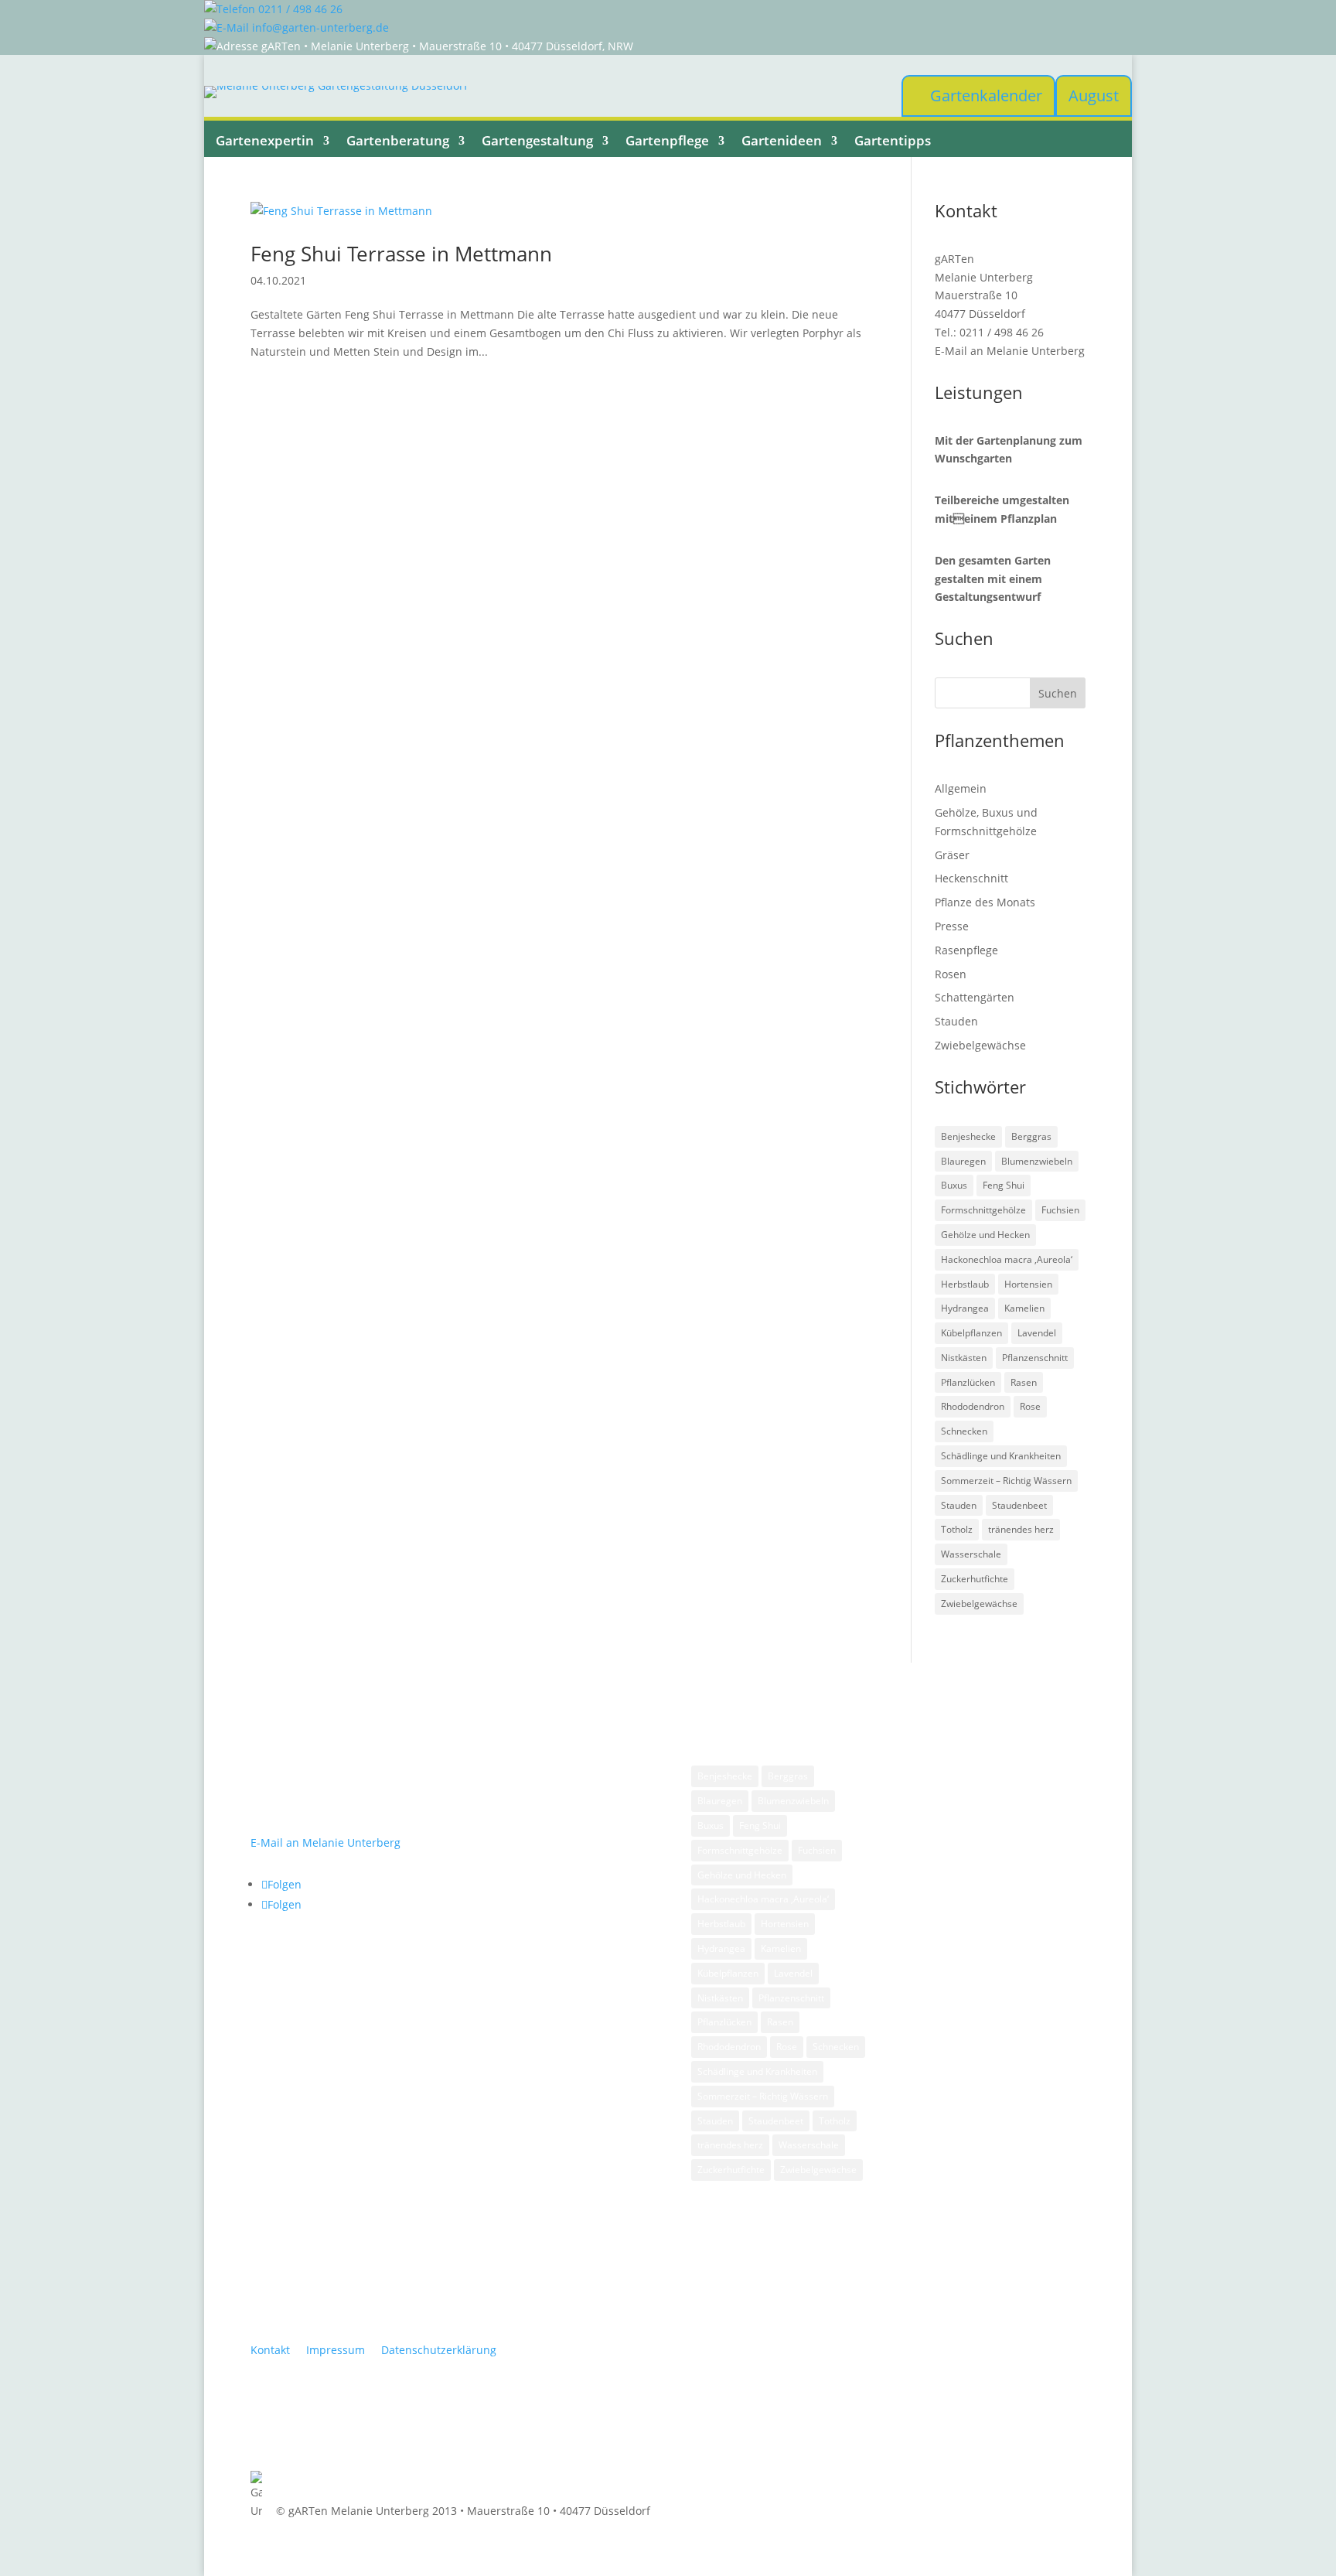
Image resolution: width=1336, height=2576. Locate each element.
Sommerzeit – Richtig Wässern (1006, 1481)
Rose (1030, 1406)
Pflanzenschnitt (1035, 1358)
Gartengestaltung (537, 141)
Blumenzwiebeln (1037, 1161)
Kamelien (1024, 1308)
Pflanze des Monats (985, 902)
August (1094, 96)
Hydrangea (965, 1308)
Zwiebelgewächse (980, 1045)
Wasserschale (971, 1554)
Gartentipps (893, 141)
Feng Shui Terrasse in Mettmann (401, 254)
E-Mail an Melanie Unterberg (1010, 351)
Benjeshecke (968, 1136)
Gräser (952, 855)
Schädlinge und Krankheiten (1001, 1456)
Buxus (954, 1185)
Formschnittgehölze (983, 1210)
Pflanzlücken (968, 1382)
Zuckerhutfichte (975, 1579)
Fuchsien (1060, 1210)
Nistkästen (964, 1358)
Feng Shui (1004, 1185)
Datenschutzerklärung (439, 2350)
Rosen (951, 974)
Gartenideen (782, 141)
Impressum (336, 2350)
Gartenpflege (667, 141)
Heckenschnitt (971, 878)
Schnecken (964, 1431)
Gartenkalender (986, 96)
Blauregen (963, 1161)
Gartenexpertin (265, 141)
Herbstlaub (965, 1284)
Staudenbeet (1019, 1505)
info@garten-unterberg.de (319, 27)
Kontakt (270, 2350)
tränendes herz (1021, 1529)
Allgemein (961, 788)
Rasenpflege (966, 950)
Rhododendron (973, 1406)
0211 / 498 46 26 (299, 9)
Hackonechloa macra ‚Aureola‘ (1007, 1259)
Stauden (956, 1021)
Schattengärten (975, 997)
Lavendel (1037, 1333)
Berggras (1031, 1136)
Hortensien (1028, 1284)
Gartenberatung (398, 141)
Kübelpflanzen (971, 1333)
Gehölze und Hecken (985, 1235)
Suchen (1058, 693)
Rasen (1024, 1382)
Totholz (957, 1529)
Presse (952, 926)
